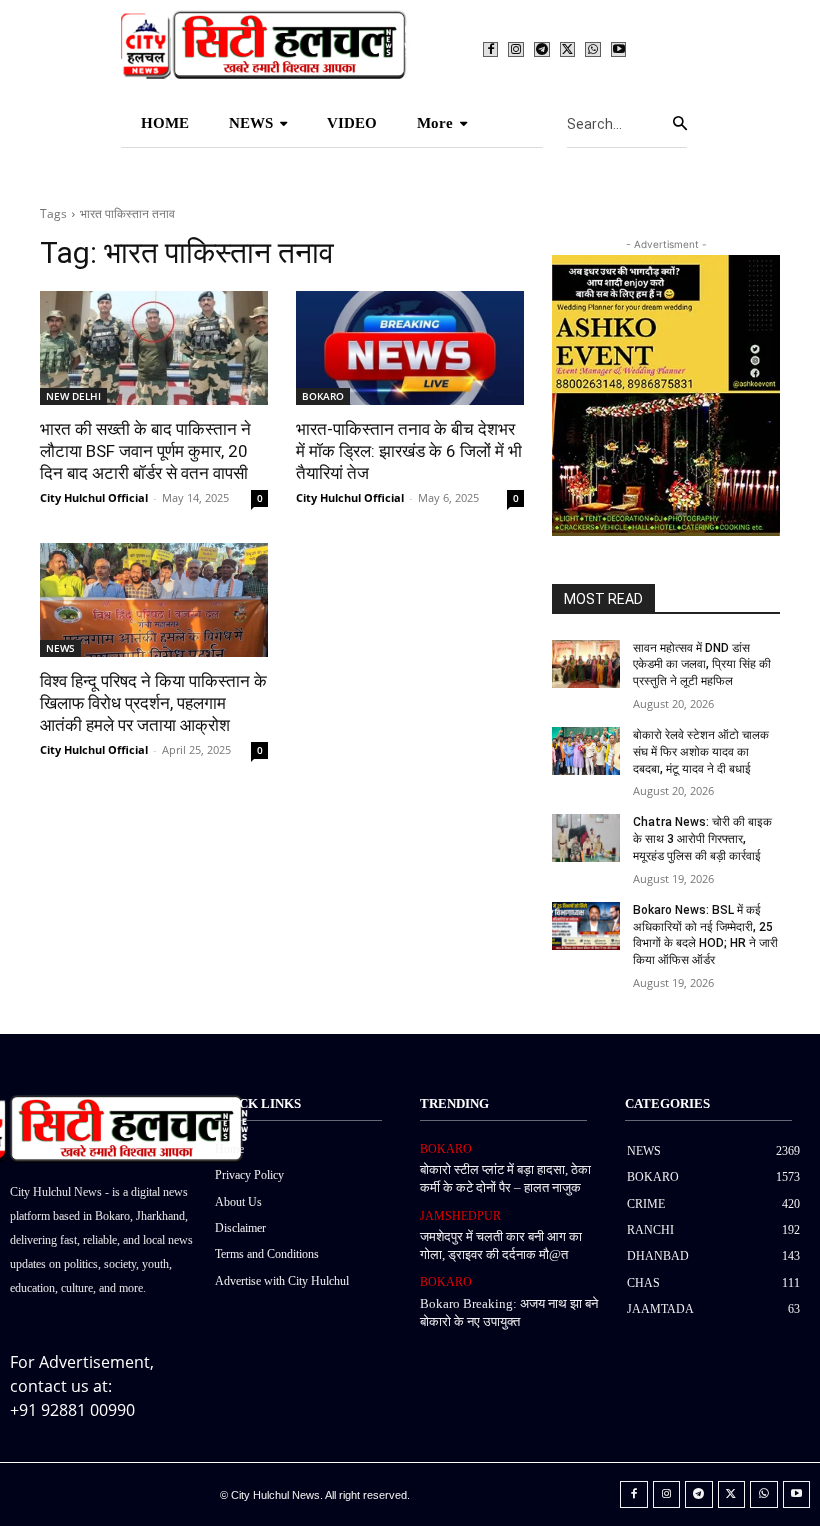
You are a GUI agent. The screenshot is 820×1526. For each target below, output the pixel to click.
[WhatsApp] (593, 50)
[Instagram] (516, 50)
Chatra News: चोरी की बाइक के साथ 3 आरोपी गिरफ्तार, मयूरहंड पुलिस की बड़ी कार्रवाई (702, 839)
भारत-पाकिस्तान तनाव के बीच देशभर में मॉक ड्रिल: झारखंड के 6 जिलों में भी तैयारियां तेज (409, 451)
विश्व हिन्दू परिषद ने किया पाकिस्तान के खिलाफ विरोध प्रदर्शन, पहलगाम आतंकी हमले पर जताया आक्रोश (153, 703)
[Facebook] (491, 50)
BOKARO (323, 396)
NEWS (60, 648)
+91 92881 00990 (72, 1410)
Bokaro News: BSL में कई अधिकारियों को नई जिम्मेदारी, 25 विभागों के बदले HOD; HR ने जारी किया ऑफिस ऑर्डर (705, 935)
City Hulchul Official (94, 497)
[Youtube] (619, 50)
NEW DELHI (73, 396)
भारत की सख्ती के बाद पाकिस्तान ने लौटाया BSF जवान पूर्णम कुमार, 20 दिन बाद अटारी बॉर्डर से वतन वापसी (145, 451)
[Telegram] (542, 50)
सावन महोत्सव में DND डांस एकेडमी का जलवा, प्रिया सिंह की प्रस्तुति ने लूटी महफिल (702, 665)
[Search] (680, 124)
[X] (568, 50)
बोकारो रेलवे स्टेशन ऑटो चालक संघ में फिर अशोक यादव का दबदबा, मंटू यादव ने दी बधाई (701, 752)
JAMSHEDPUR (460, 1216)
